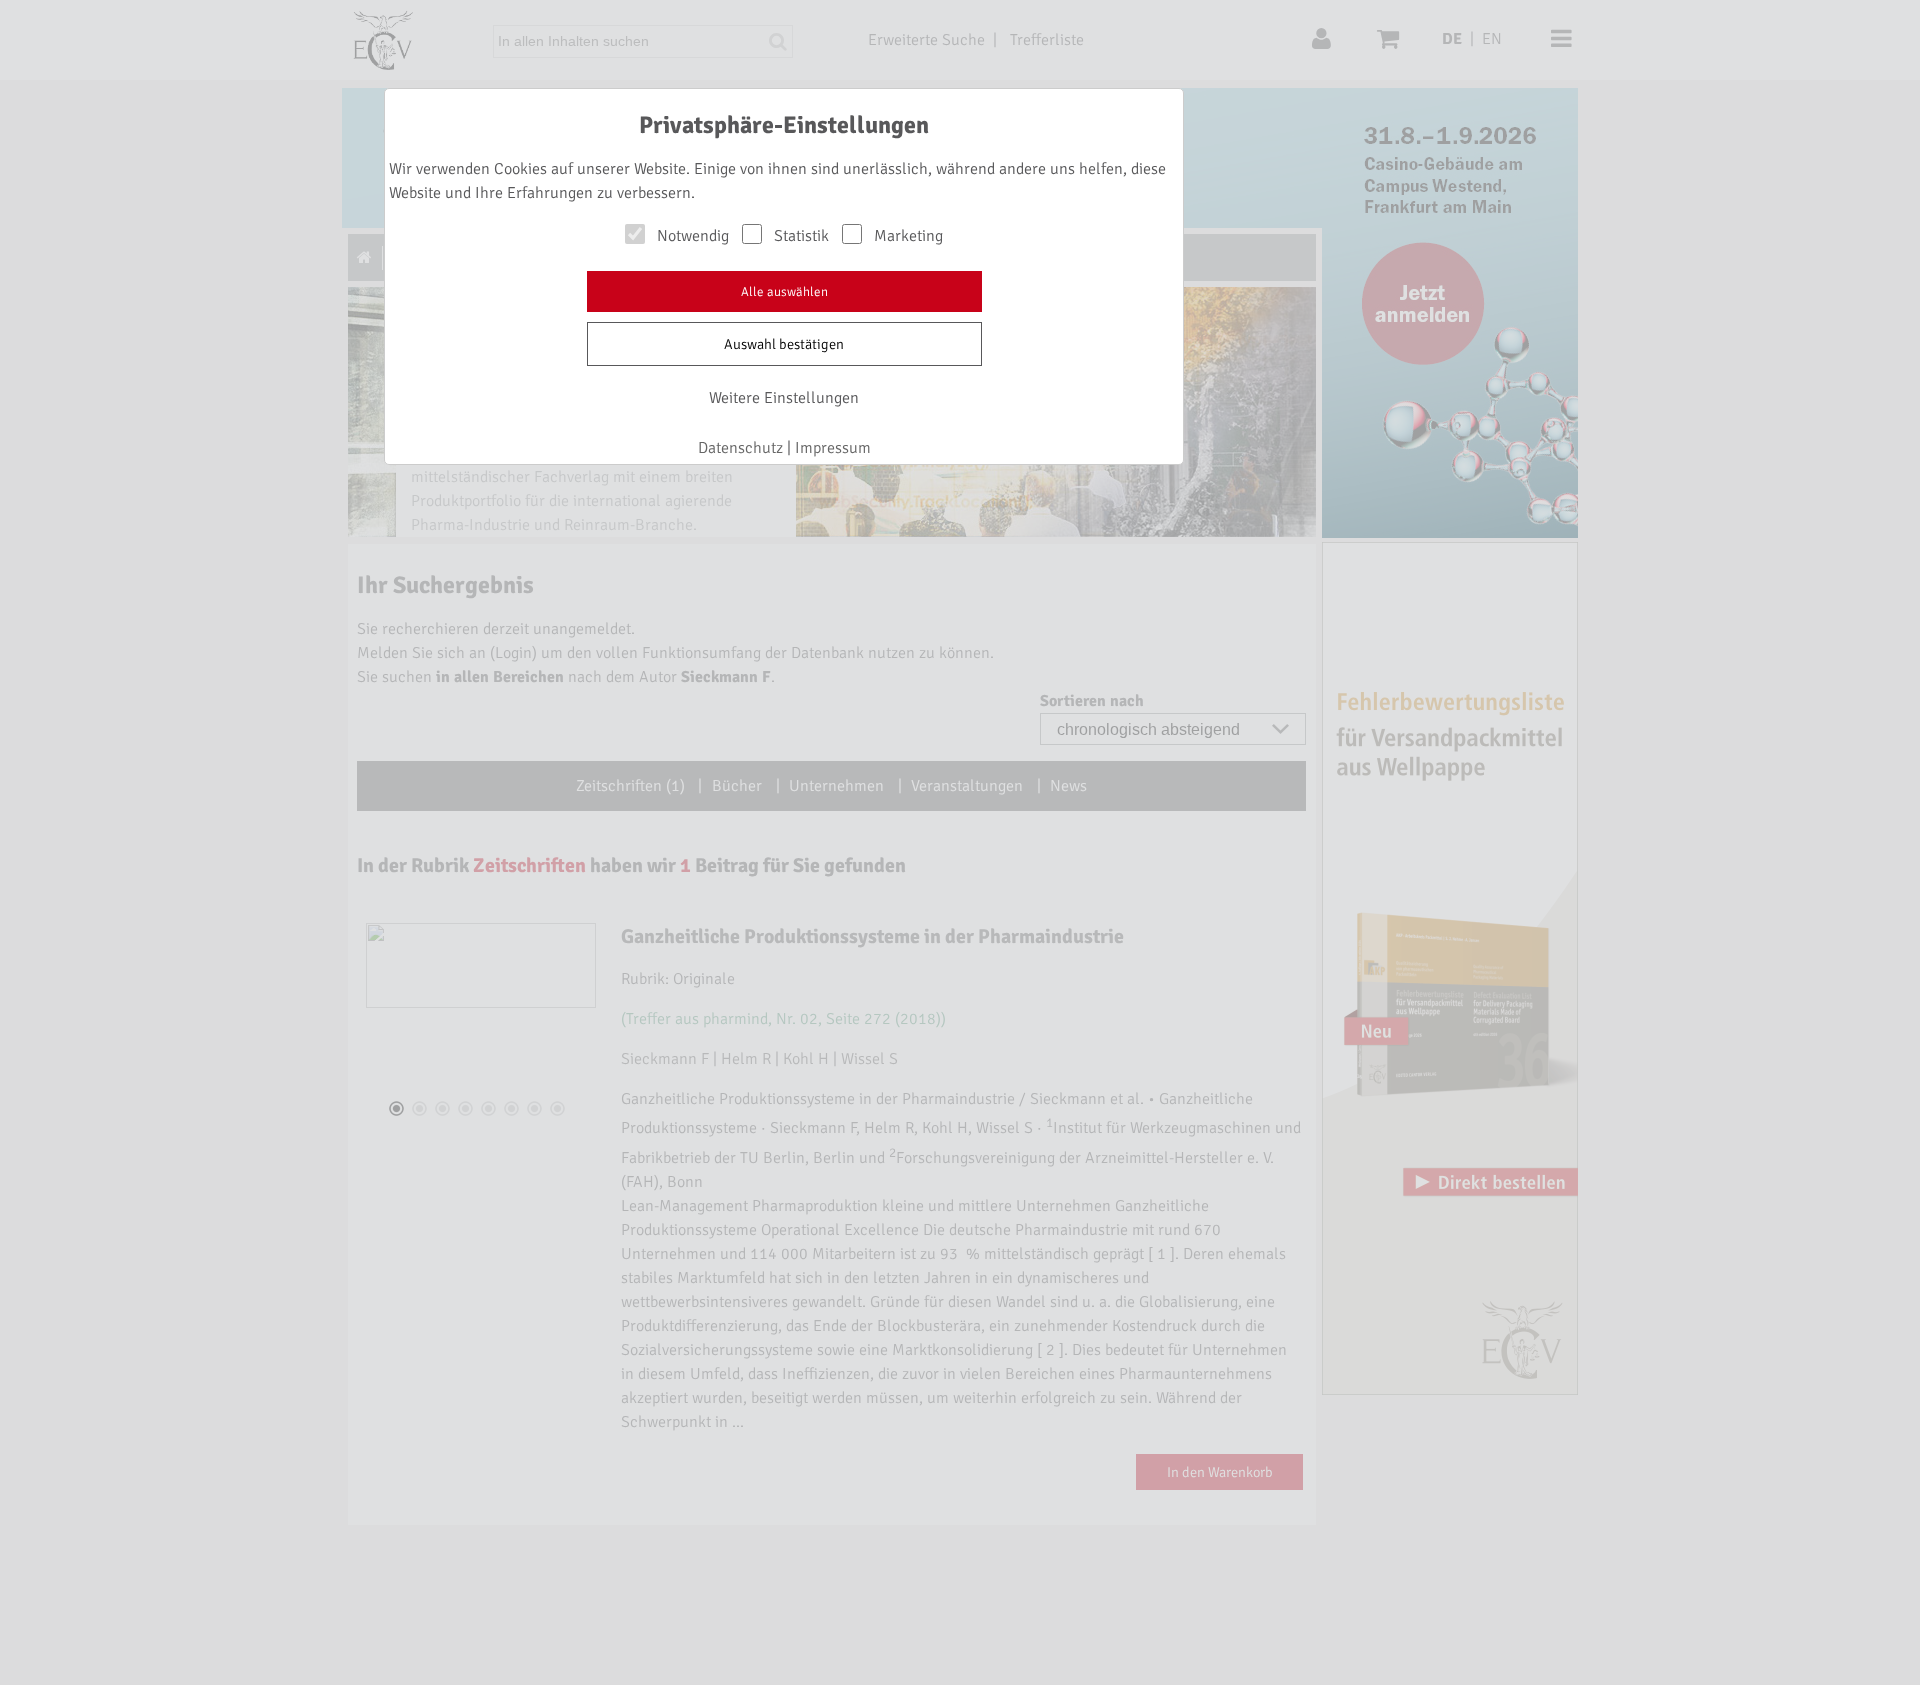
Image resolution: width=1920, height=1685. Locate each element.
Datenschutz (740, 448)
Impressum (833, 448)
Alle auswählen (784, 292)
